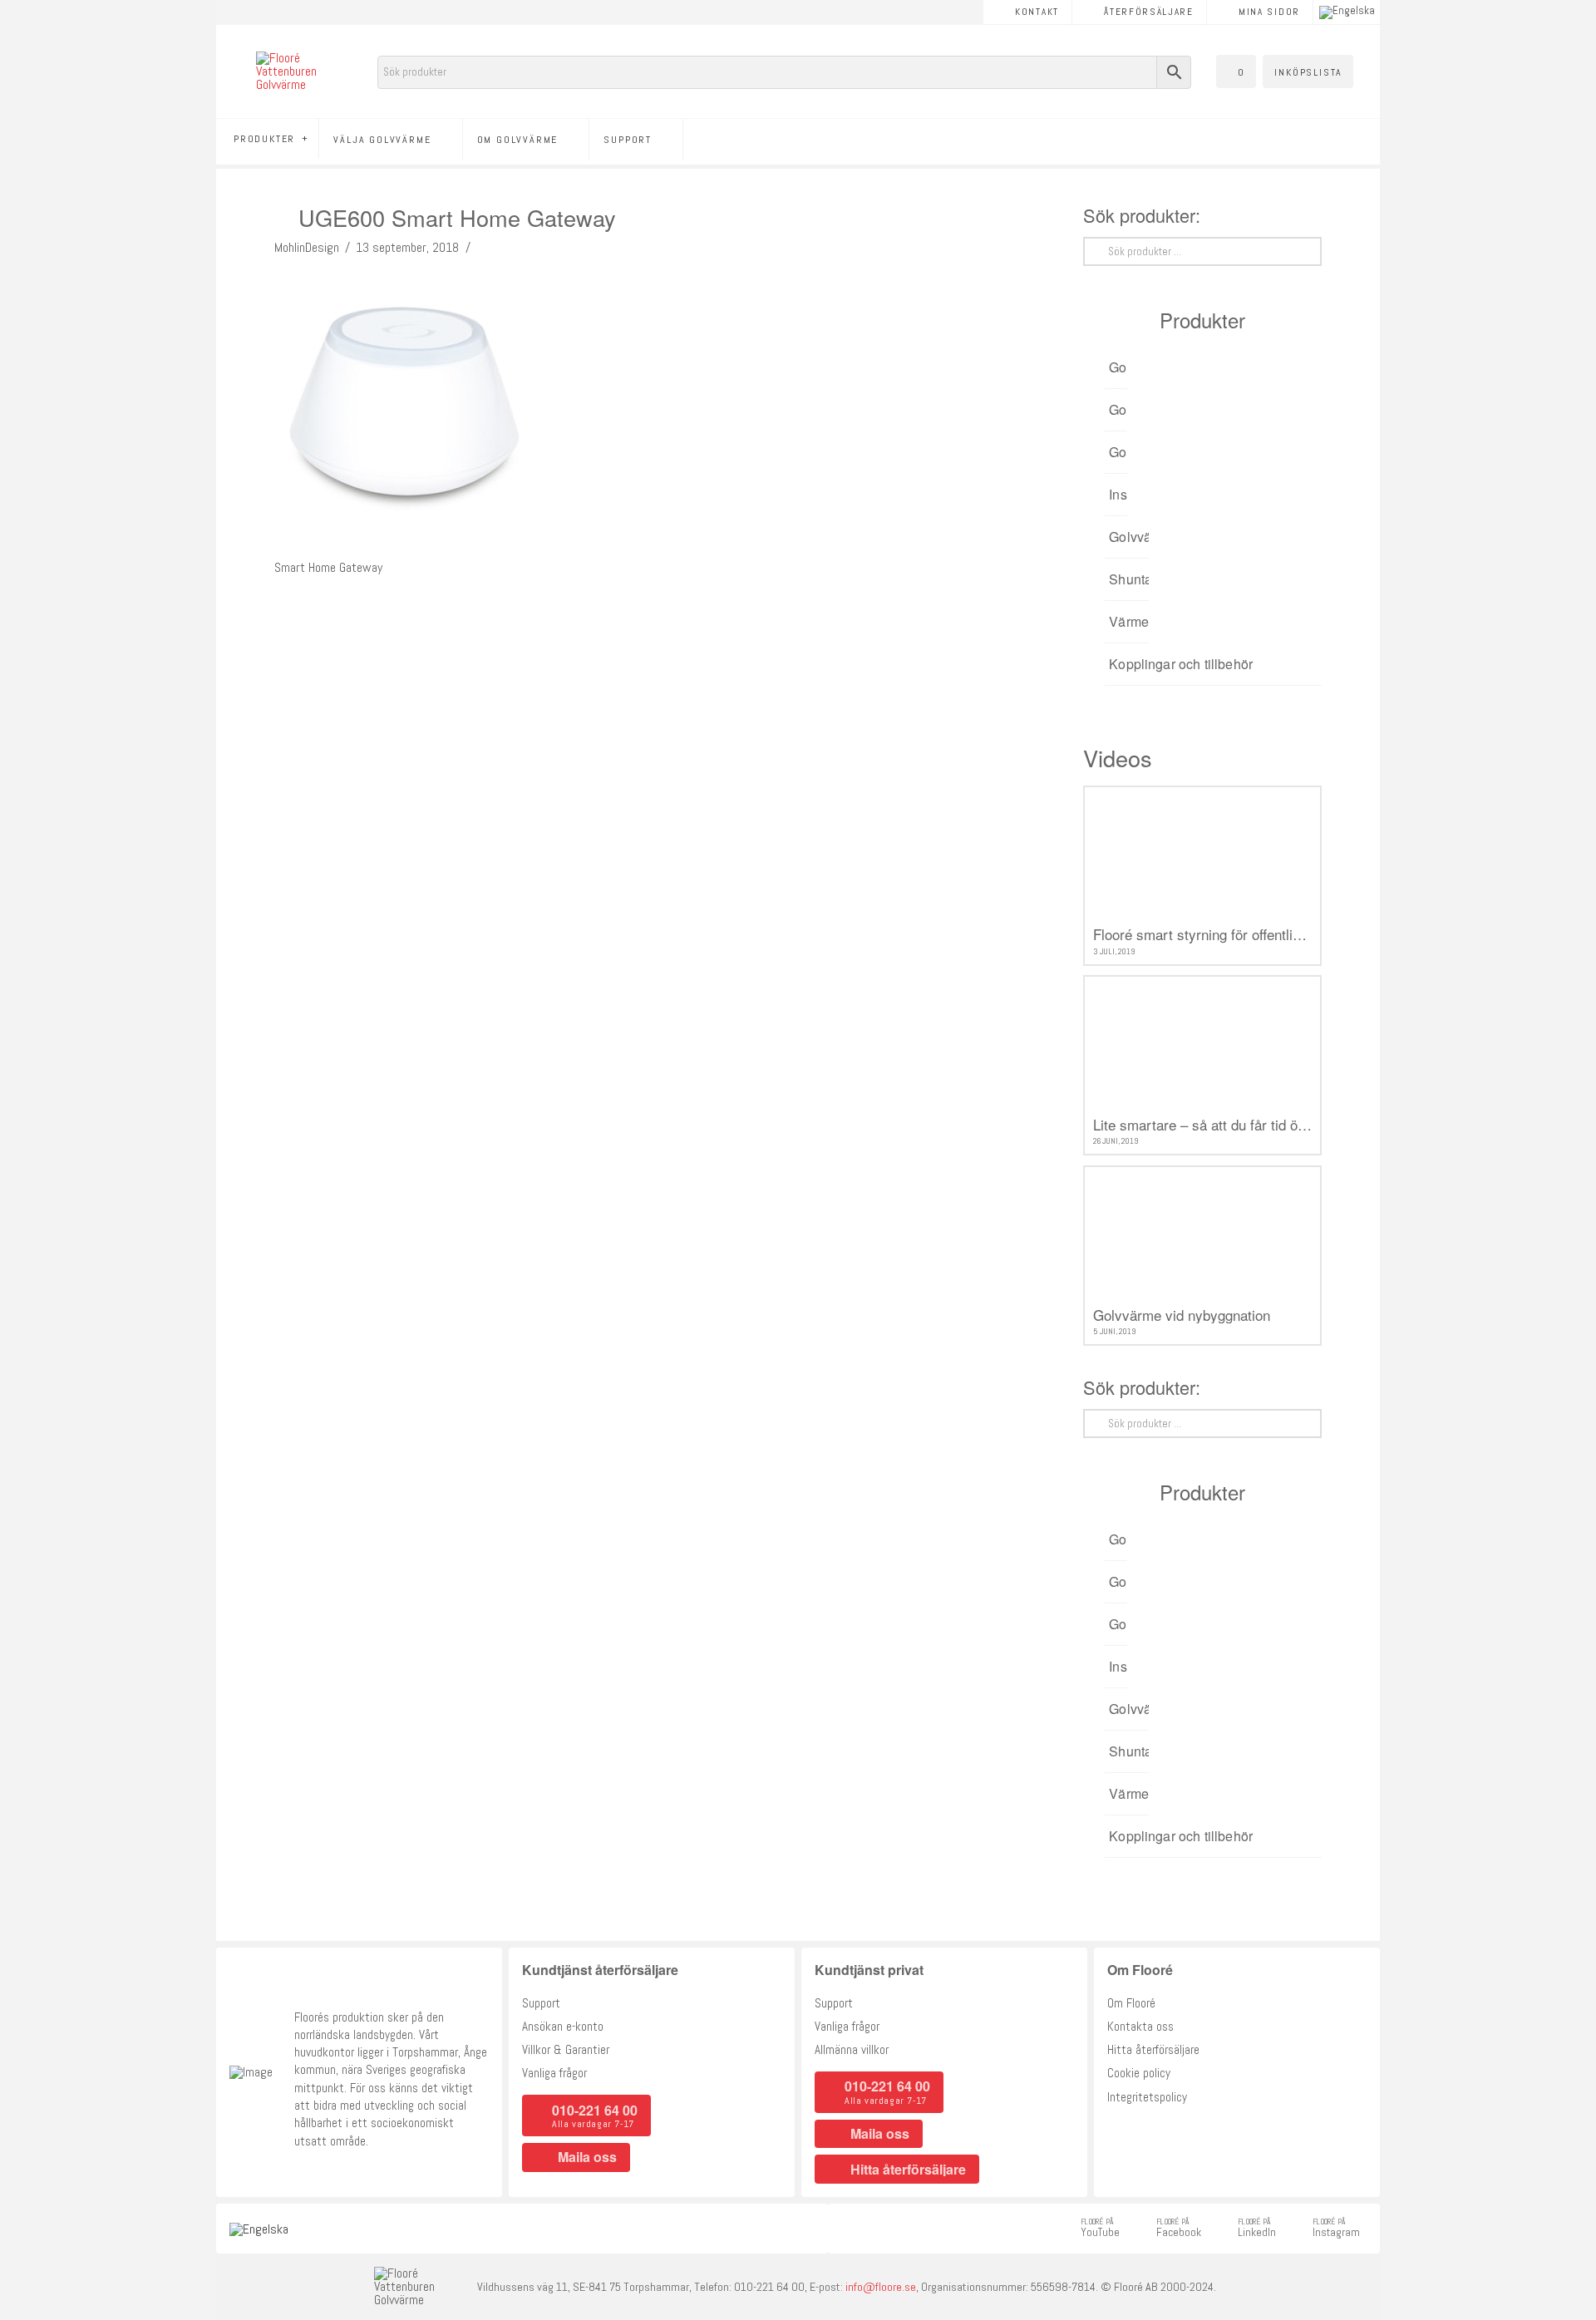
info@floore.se (881, 2287)
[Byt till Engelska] (1347, 12)
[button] (1236, 71)
